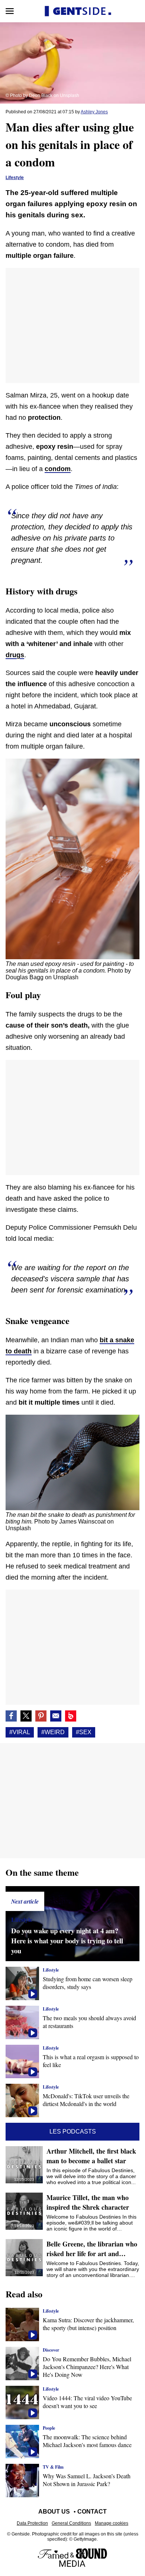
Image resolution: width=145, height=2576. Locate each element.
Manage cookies (112, 2523)
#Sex (84, 1732)
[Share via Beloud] (71, 1716)
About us (54, 2512)
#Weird (53, 1732)
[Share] (41, 1716)
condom (58, 469)
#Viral (20, 1732)
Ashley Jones (94, 112)
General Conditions (71, 2523)
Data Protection (32, 2523)
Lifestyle (15, 178)
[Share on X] (26, 1716)
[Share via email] (56, 1716)
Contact (92, 2512)
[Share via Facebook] (11, 1716)
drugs (15, 655)
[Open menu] (10, 11)
